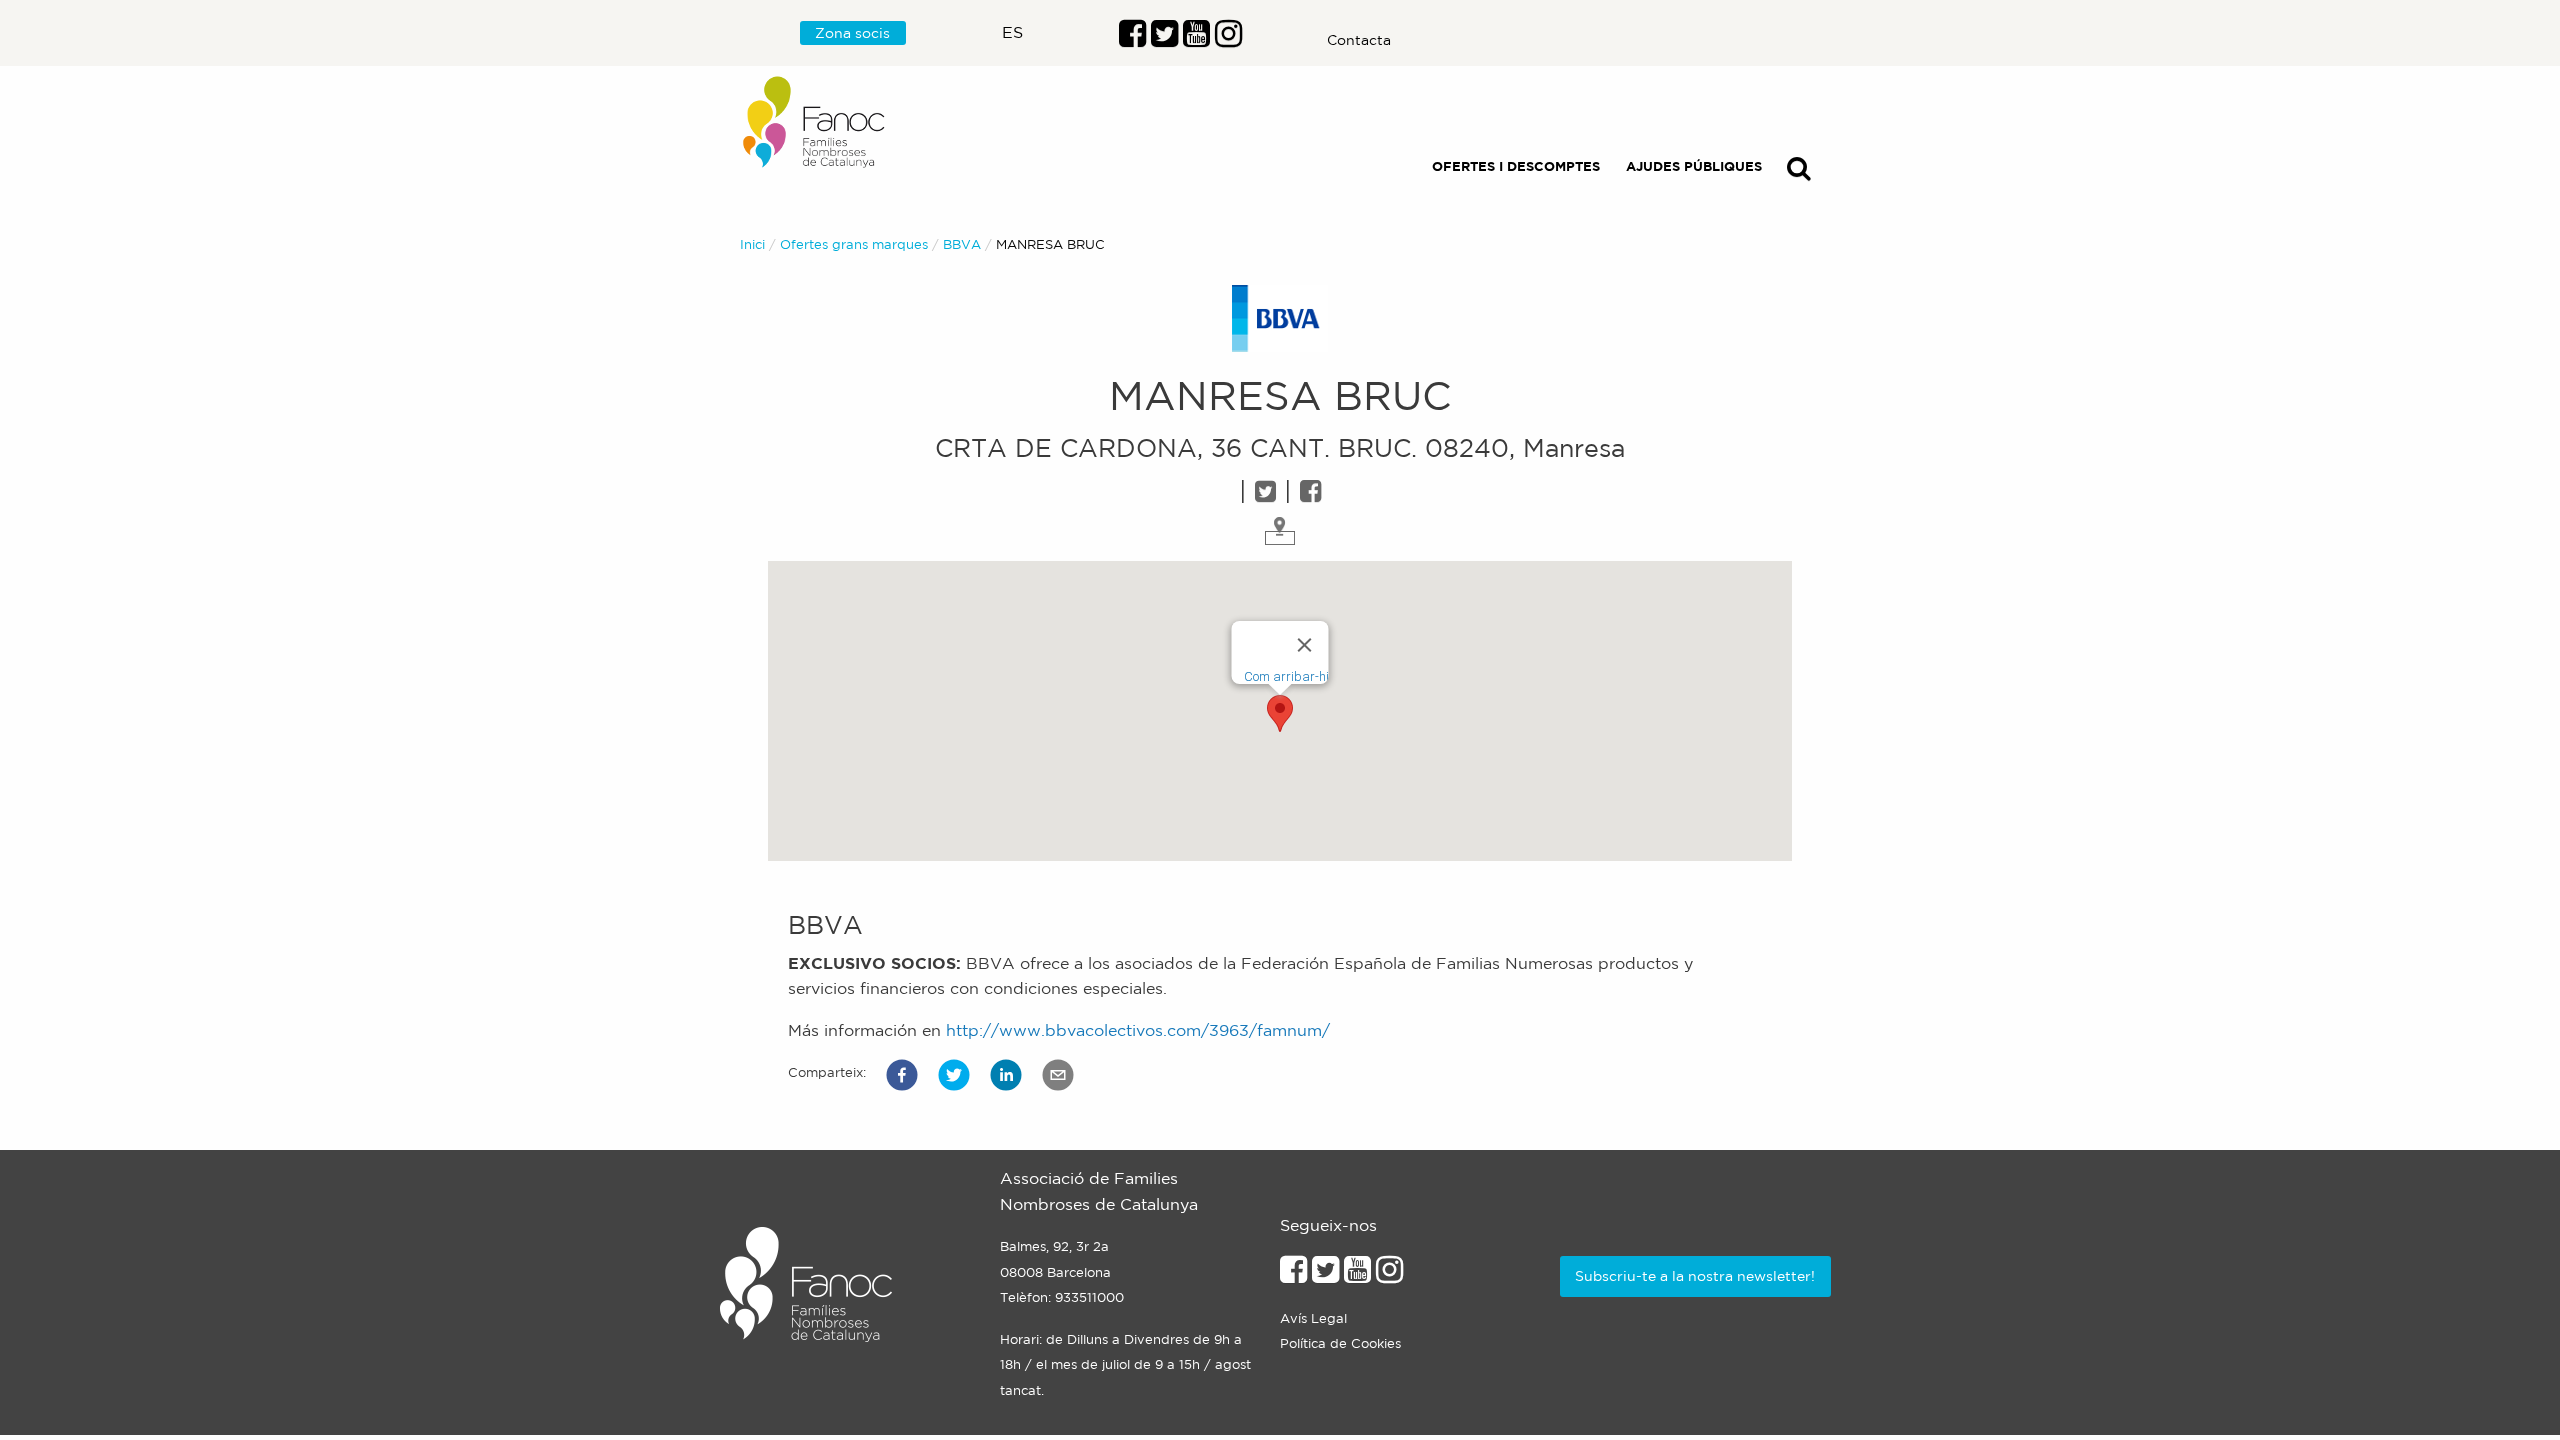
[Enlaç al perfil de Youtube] (1196, 39)
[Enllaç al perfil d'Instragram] (1228, 39)
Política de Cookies (1340, 1343)
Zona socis (852, 33)
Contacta (1359, 40)
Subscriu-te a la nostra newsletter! (1695, 1276)
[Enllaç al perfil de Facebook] (1132, 39)
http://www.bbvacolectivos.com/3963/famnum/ (1138, 1030)
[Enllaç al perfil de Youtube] (1357, 1275)
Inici (752, 244)
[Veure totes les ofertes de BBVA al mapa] (1280, 529)
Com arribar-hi (1286, 676)
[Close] (1305, 645)
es (1012, 32)
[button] (902, 1075)
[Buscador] (1799, 172)
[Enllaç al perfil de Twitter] (1164, 39)
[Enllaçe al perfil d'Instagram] (1389, 1275)
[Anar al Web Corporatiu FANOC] (815, 122)
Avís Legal (1313, 1318)
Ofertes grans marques (854, 244)
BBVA (962, 244)
